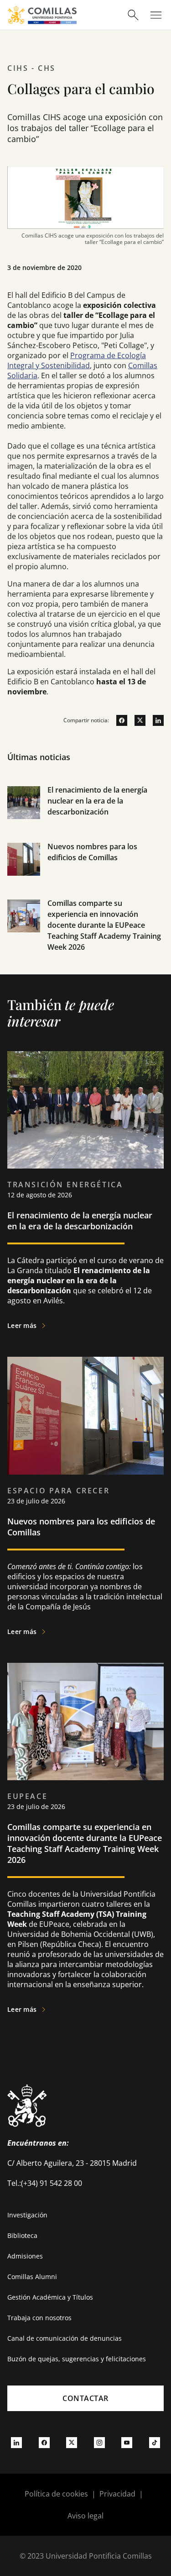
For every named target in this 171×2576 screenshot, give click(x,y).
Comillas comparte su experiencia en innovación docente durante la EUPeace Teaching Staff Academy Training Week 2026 (104, 925)
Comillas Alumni (32, 2277)
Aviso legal (85, 2516)
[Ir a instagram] (99, 2443)
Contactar (85, 2398)
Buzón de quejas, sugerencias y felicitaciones (77, 2359)
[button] (85, 813)
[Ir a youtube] (127, 2443)
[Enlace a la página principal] (42, 15)
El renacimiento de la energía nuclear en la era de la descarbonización (97, 801)
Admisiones (25, 2256)
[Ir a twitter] (136, 720)
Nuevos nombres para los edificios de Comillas (81, 1527)
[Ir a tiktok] (155, 2443)
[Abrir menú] (156, 15)
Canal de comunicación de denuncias (65, 2338)
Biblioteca (22, 2235)
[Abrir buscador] (133, 15)
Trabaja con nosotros (39, 2318)
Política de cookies (56, 2494)
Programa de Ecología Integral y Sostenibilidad (77, 360)
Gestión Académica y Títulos (50, 2297)
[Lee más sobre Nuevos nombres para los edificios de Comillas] (85, 1415)
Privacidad (117, 2494)
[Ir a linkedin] (155, 720)
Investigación (27, 2215)
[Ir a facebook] (118, 720)
